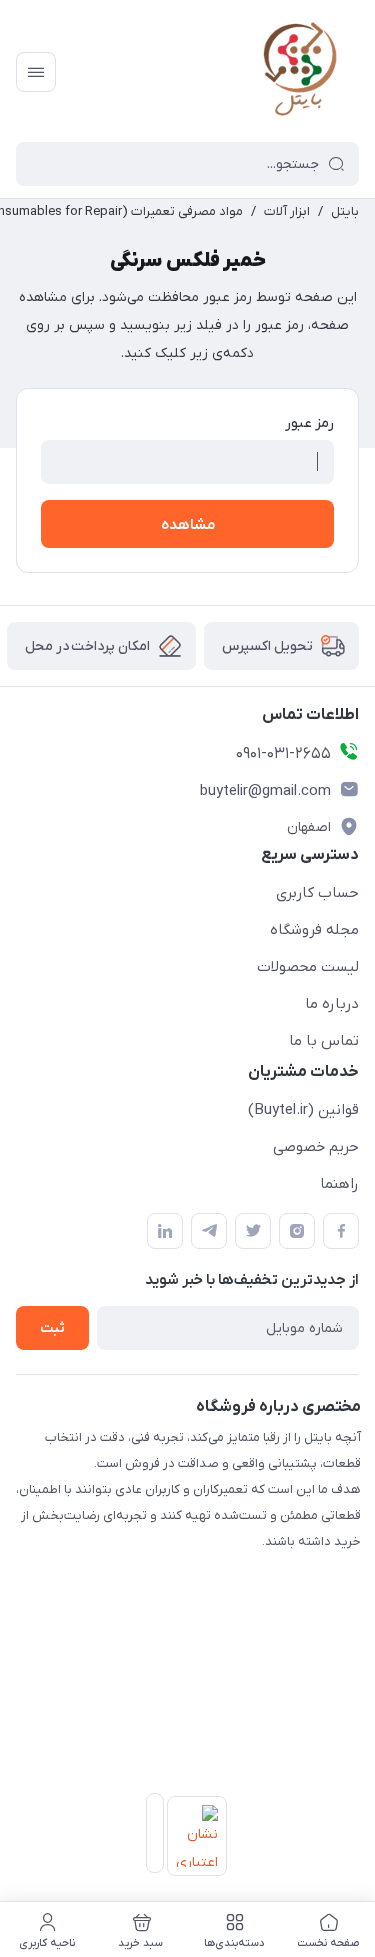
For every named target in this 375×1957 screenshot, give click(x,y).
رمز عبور (309, 423)
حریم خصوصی (316, 1147)
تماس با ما (324, 1041)
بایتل (345, 211)
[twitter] (253, 1231)
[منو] (36, 72)
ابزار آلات (287, 211)
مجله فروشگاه (314, 930)
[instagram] (297, 1231)
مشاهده (188, 525)
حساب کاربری (317, 893)
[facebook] (341, 1231)
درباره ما (332, 1004)
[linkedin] (165, 1231)
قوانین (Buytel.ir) (303, 1110)
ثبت (52, 1328)
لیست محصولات (308, 967)
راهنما (339, 1184)
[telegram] (209, 1231)
